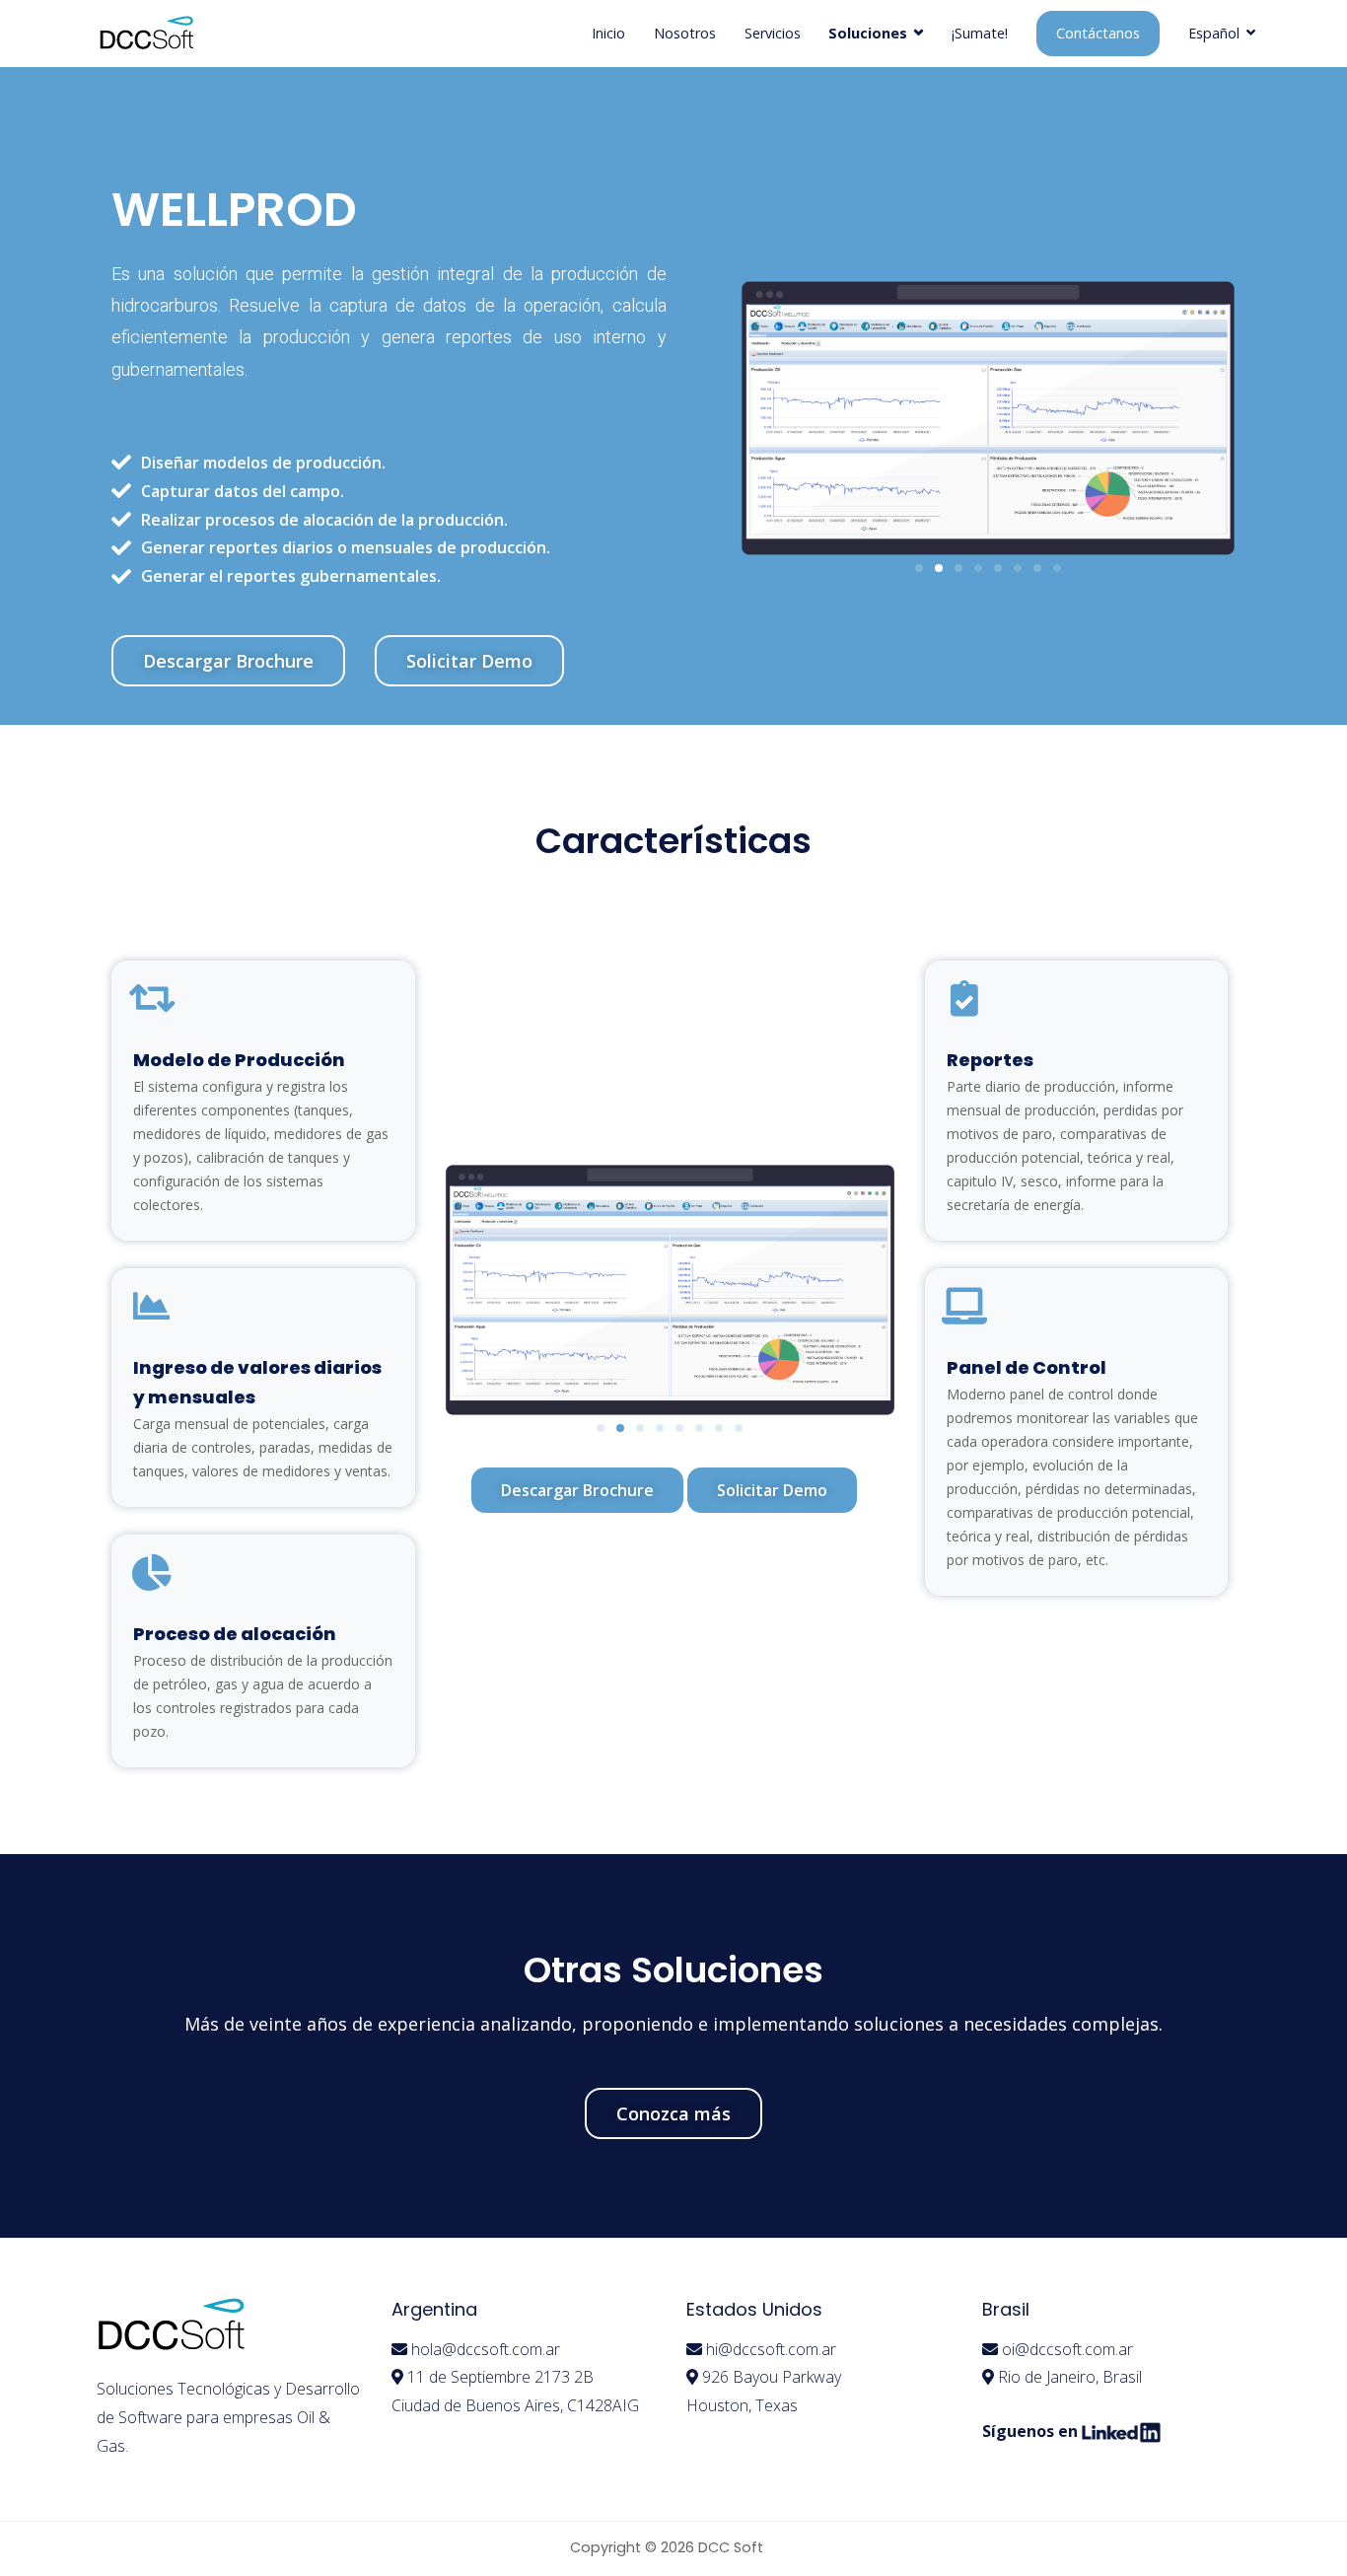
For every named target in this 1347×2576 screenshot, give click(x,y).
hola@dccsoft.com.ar (486, 2349)
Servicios (773, 33)
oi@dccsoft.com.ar (1067, 2349)
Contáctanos (1098, 33)
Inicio (608, 33)
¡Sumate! (980, 33)
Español (1214, 33)
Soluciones (868, 33)
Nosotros (685, 33)
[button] (228, 661)
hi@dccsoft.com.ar (771, 2349)
